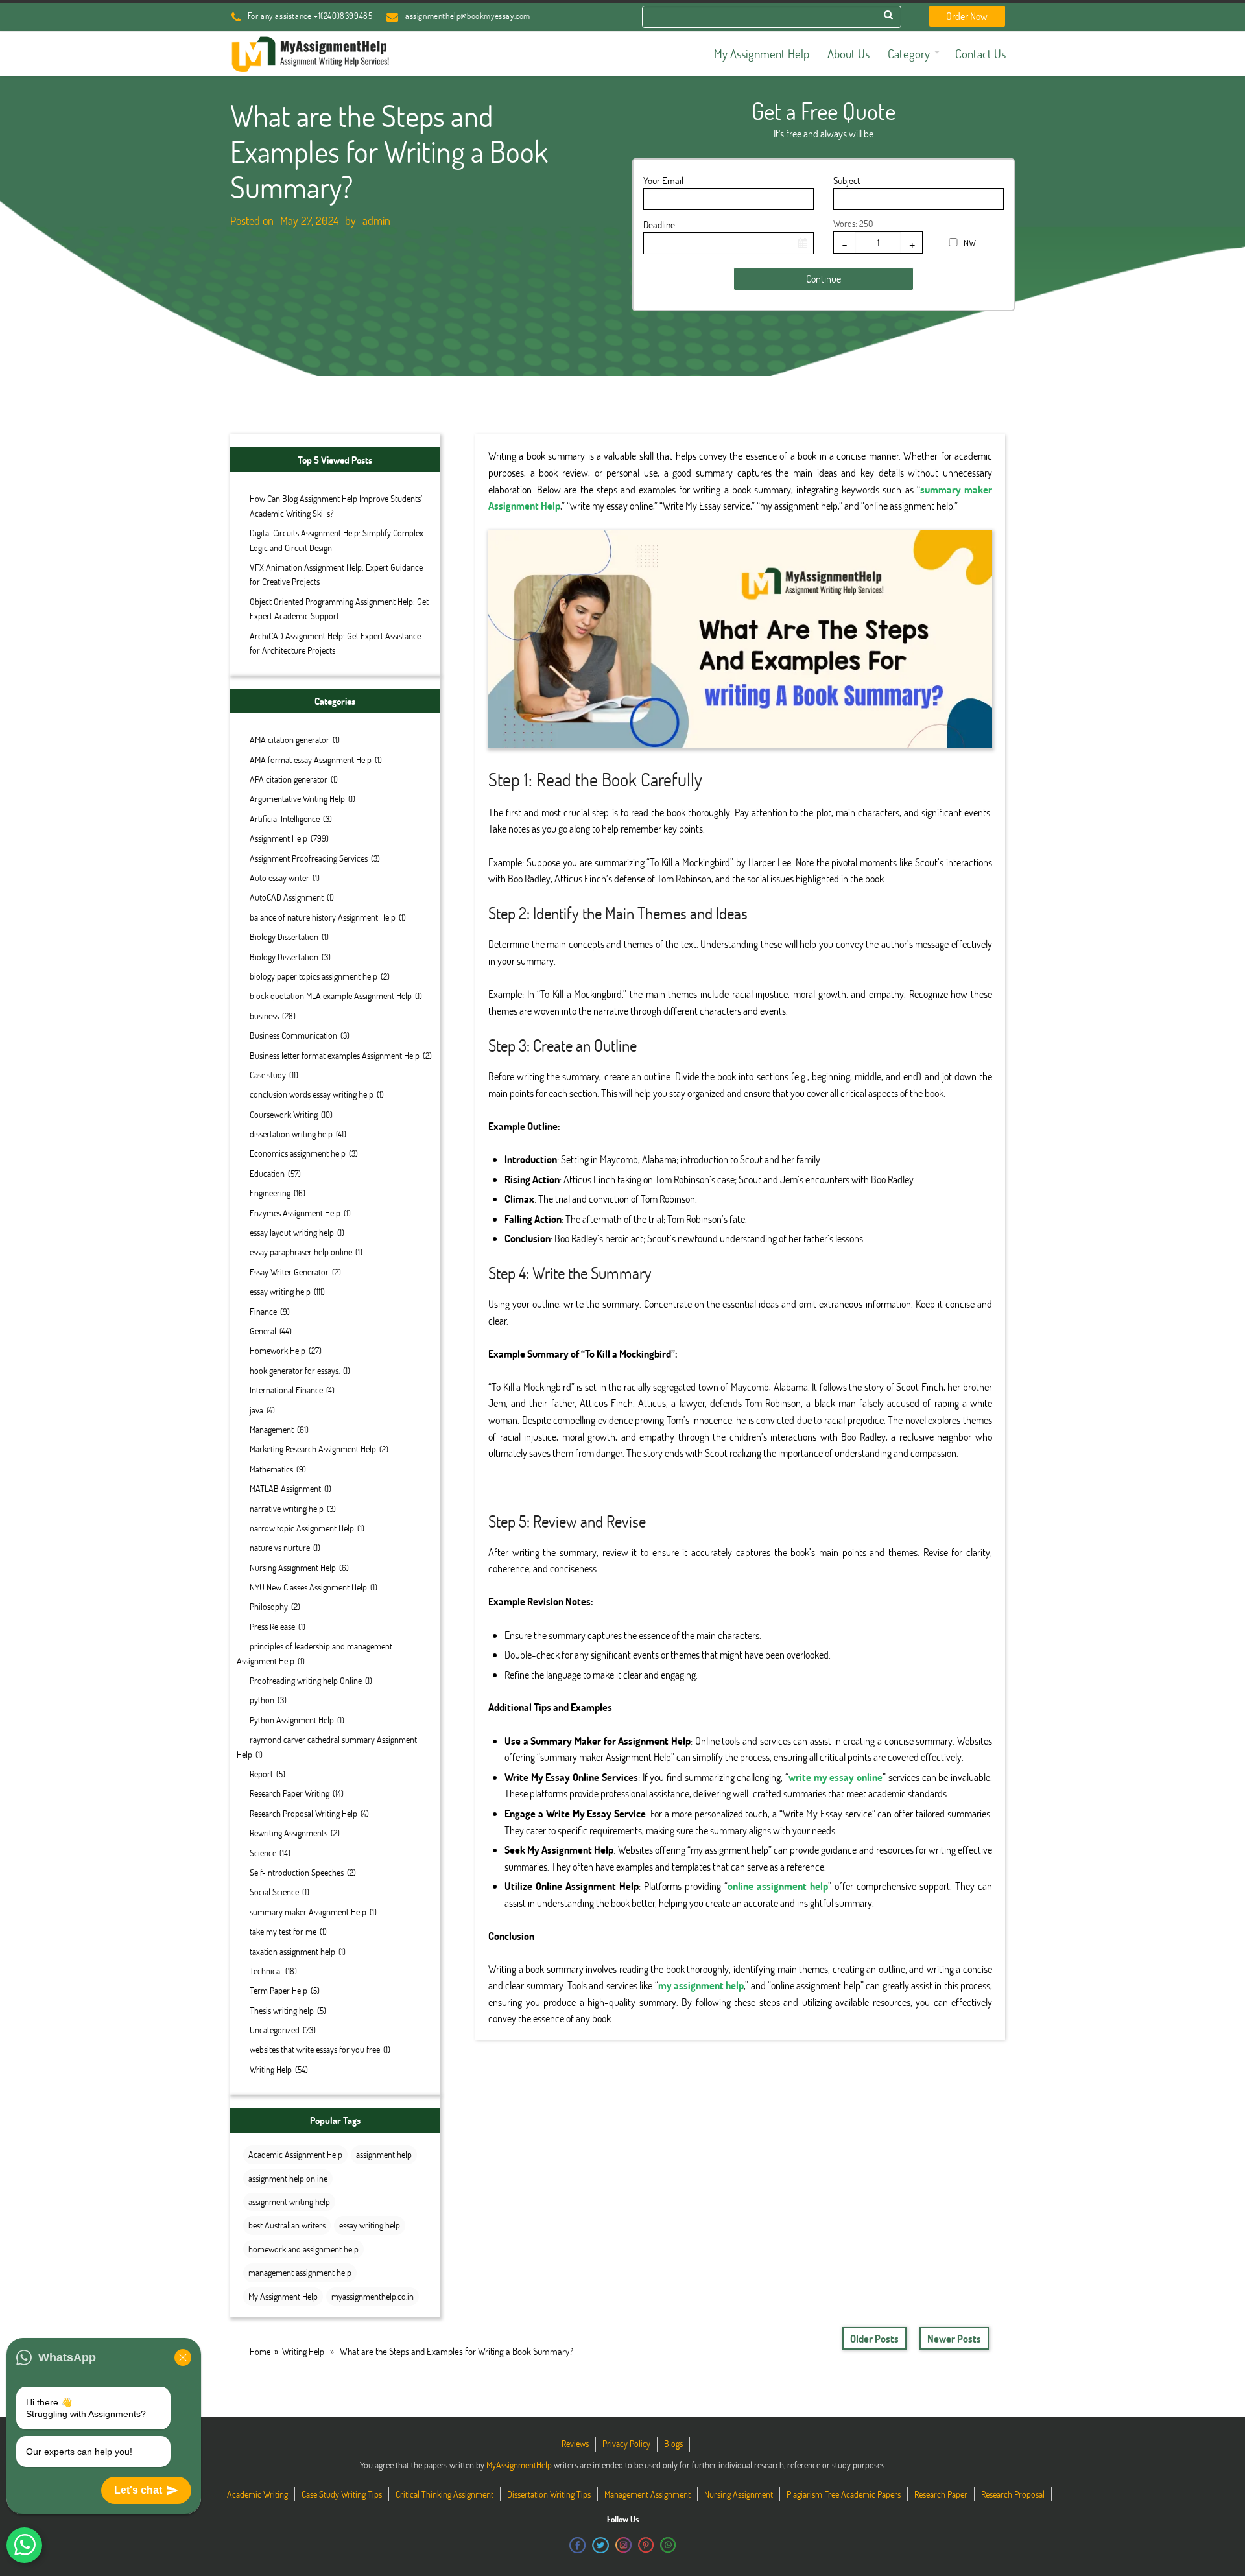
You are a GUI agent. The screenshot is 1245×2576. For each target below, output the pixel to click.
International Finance (286, 1390)
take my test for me (283, 1931)
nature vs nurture (280, 1547)
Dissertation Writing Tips (549, 2494)
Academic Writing (257, 2494)
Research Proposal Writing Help (303, 1813)
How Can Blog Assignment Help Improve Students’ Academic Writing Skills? (336, 505)
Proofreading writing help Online (306, 1680)
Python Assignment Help (292, 1720)
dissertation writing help (291, 1134)
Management (272, 1429)
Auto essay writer (279, 878)
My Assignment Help (283, 2296)
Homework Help (278, 1350)
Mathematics (271, 1469)
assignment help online (288, 2178)
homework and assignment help (303, 2249)
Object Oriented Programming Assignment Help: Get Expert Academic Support (339, 609)
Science (263, 1853)
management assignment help (300, 2272)
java (256, 1410)
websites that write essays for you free (315, 2049)
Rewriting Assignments (289, 1833)
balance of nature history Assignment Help (323, 917)
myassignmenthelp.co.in (373, 2296)
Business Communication (293, 1035)
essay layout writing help (292, 1232)
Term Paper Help (279, 1990)
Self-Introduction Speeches (297, 1872)
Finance (263, 1311)
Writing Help (271, 2069)
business (264, 1016)
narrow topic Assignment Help (302, 1528)
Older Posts (874, 2338)
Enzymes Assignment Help (295, 1213)
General (263, 1331)
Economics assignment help (298, 1153)
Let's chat (138, 2490)
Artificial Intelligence (285, 819)
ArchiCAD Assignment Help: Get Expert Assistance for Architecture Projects (335, 643)
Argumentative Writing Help (297, 798)
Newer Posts (954, 2338)
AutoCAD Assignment (287, 897)
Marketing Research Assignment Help (313, 1449)
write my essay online (836, 1777)
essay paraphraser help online (301, 1252)
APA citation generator (289, 779)
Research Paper (941, 2494)
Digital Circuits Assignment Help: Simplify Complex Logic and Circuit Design (337, 540)
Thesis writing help (282, 2010)
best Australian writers (287, 2225)
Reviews (575, 2443)
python (262, 1700)
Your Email (663, 180)
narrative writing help (287, 1508)
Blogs (673, 2443)
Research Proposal (1013, 2494)
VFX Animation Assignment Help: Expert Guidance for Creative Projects (336, 574)
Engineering (270, 1193)
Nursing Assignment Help (293, 1567)
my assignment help (701, 1985)
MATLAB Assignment (285, 1488)
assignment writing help (289, 2202)
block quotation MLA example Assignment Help (331, 996)
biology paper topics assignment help (314, 976)
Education (267, 1173)
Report (261, 1774)
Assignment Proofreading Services (309, 858)
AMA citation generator (290, 739)
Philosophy (269, 1606)
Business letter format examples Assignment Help (335, 1055)
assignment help (384, 2154)
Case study (268, 1075)
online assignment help (778, 1886)
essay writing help (280, 1291)
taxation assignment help (292, 1951)
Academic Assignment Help (295, 2154)
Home (260, 2351)
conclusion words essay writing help (312, 1094)
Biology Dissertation (284, 937)
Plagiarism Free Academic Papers (844, 2494)
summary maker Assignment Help (308, 1912)
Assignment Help (279, 838)
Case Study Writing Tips (342, 2494)
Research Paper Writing (290, 1793)
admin (376, 220)
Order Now (967, 16)
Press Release (272, 1626)
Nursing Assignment (739, 2494)
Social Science (274, 1892)
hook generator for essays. (295, 1370)
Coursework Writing (284, 1114)
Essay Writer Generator (289, 1272)
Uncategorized (275, 2030)
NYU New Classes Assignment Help (308, 1587)
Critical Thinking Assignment (445, 2494)
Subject (847, 180)
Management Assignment (647, 2494)
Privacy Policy (626, 2443)
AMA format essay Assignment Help (311, 760)
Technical (266, 1971)
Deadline (659, 224)
